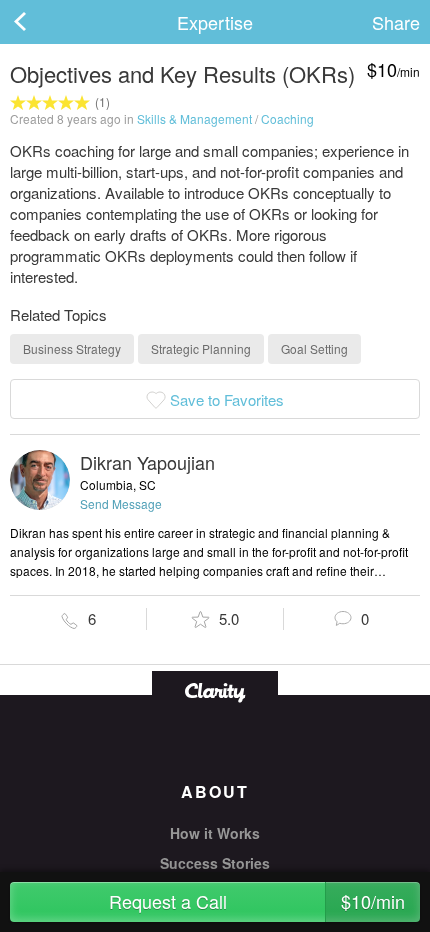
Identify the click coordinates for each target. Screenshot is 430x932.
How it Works (215, 833)
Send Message (121, 503)
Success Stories (215, 863)
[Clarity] (215, 690)
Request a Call (257, 901)
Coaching (287, 118)
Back (40, 22)
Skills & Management (194, 118)
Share (396, 22)
